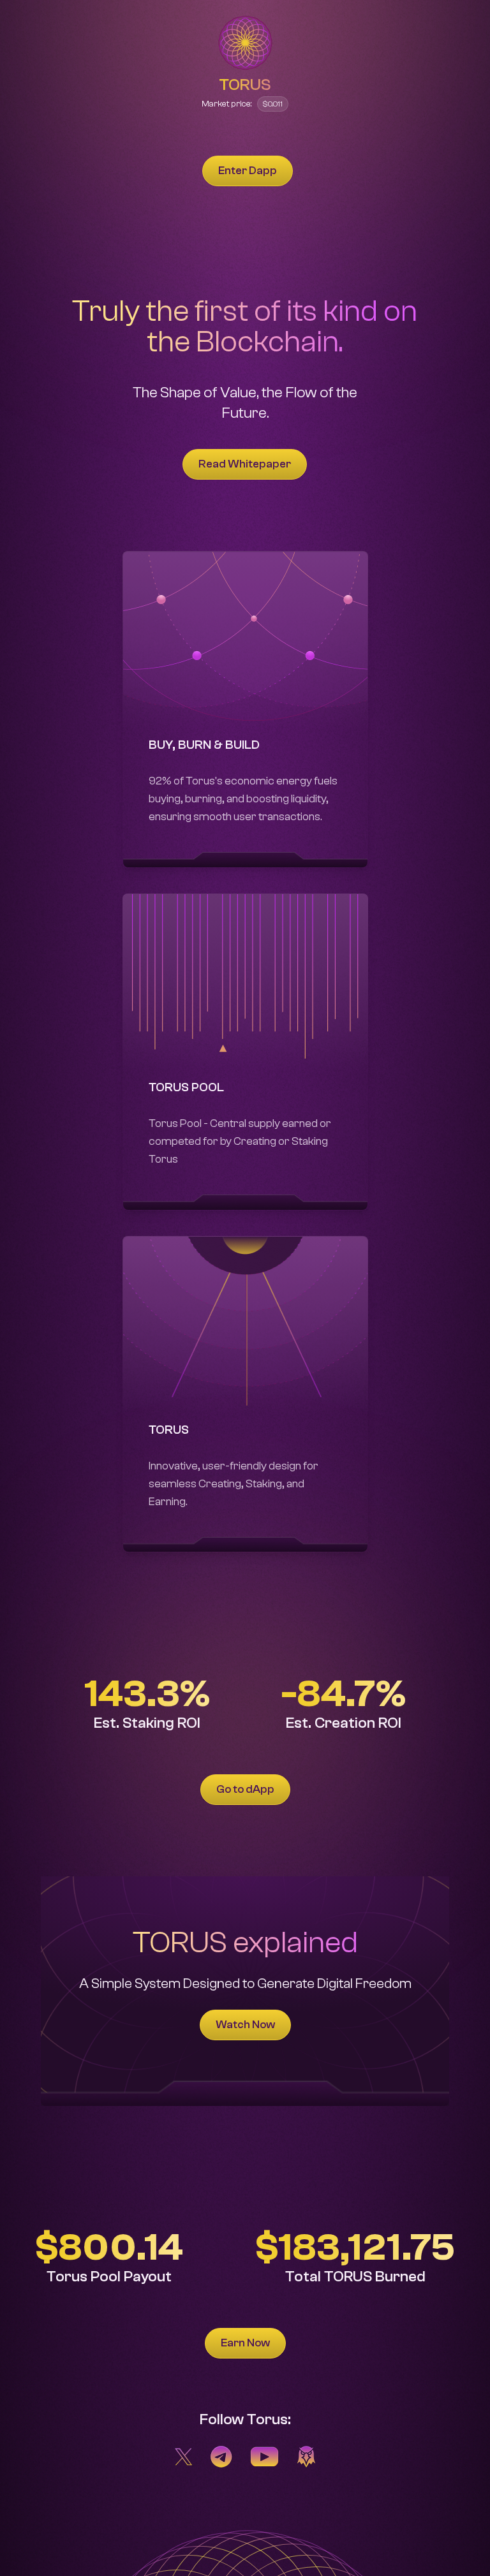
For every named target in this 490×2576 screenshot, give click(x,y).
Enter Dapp (248, 171)
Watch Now (245, 2025)
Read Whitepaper (245, 464)
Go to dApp (245, 1789)
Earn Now (245, 2343)
